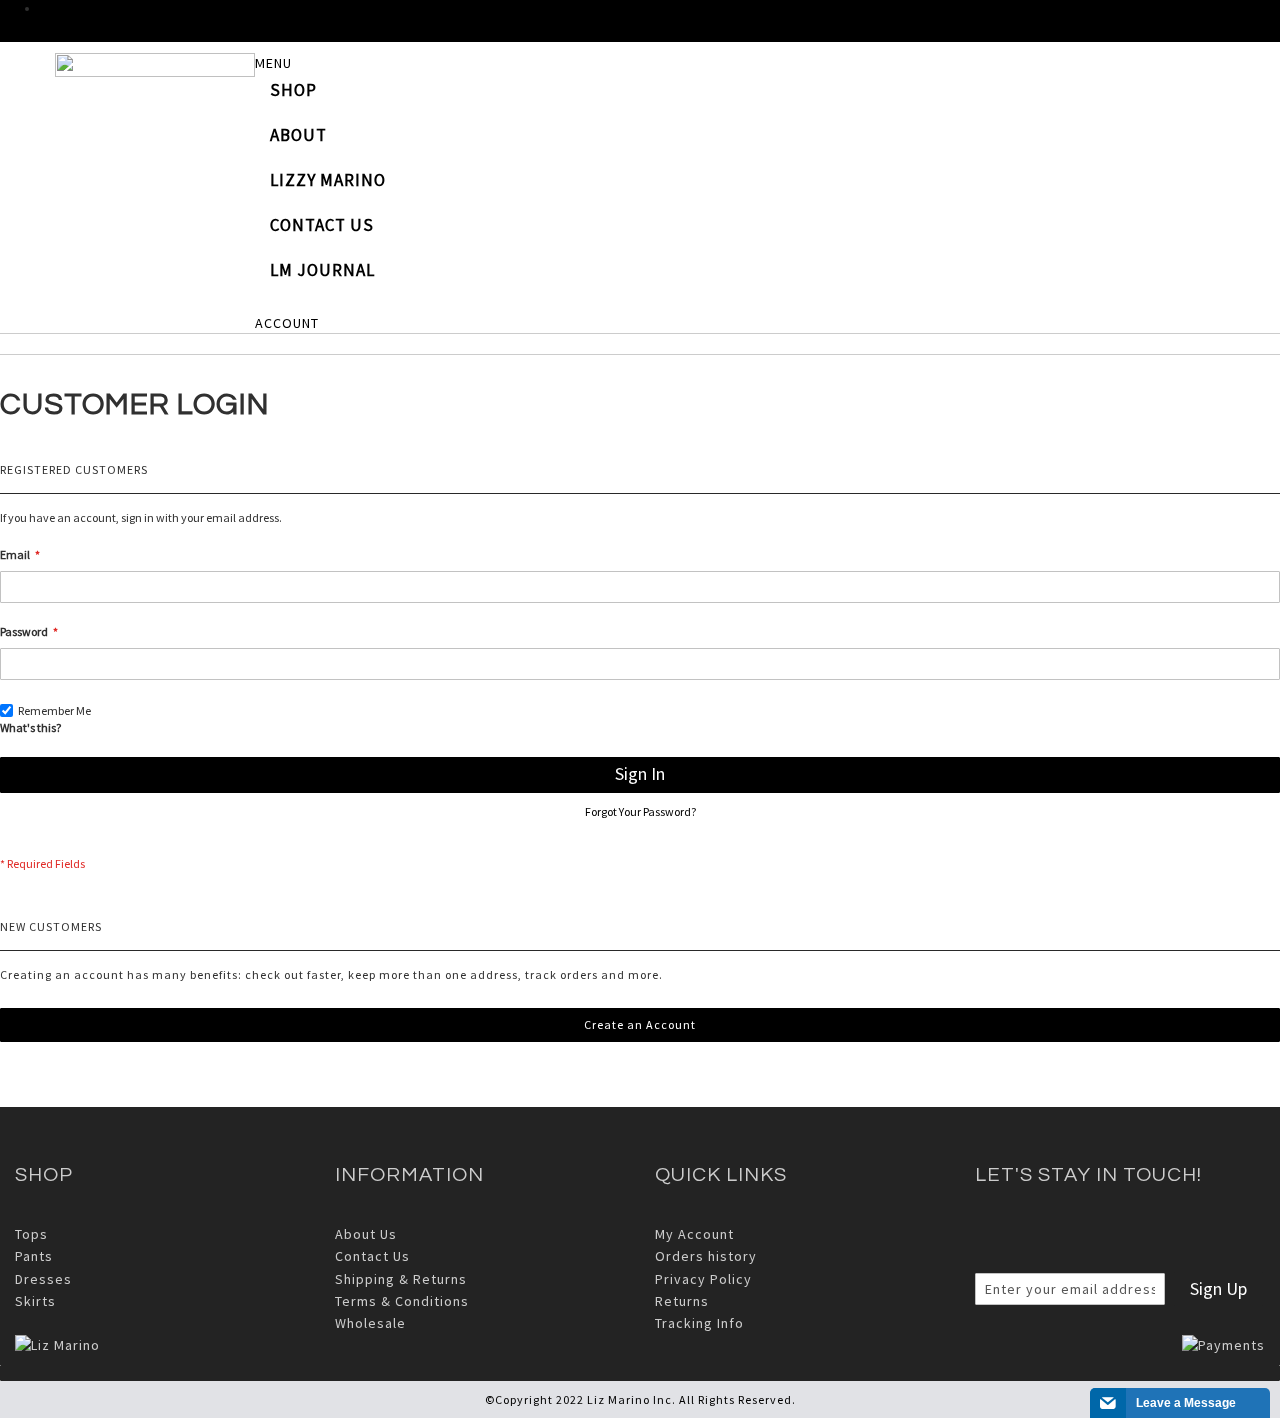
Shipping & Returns (401, 1279)
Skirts (35, 1301)
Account (287, 323)
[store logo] (155, 65)
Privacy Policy (703, 1279)
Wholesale (370, 1323)
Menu (273, 63)
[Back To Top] (640, 1373)
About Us (366, 1234)
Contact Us (372, 1256)
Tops (31, 1234)
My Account (694, 1234)
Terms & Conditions (402, 1301)
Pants (34, 1256)
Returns (682, 1301)
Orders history (706, 1256)
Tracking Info (699, 1323)
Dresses (43, 1279)
